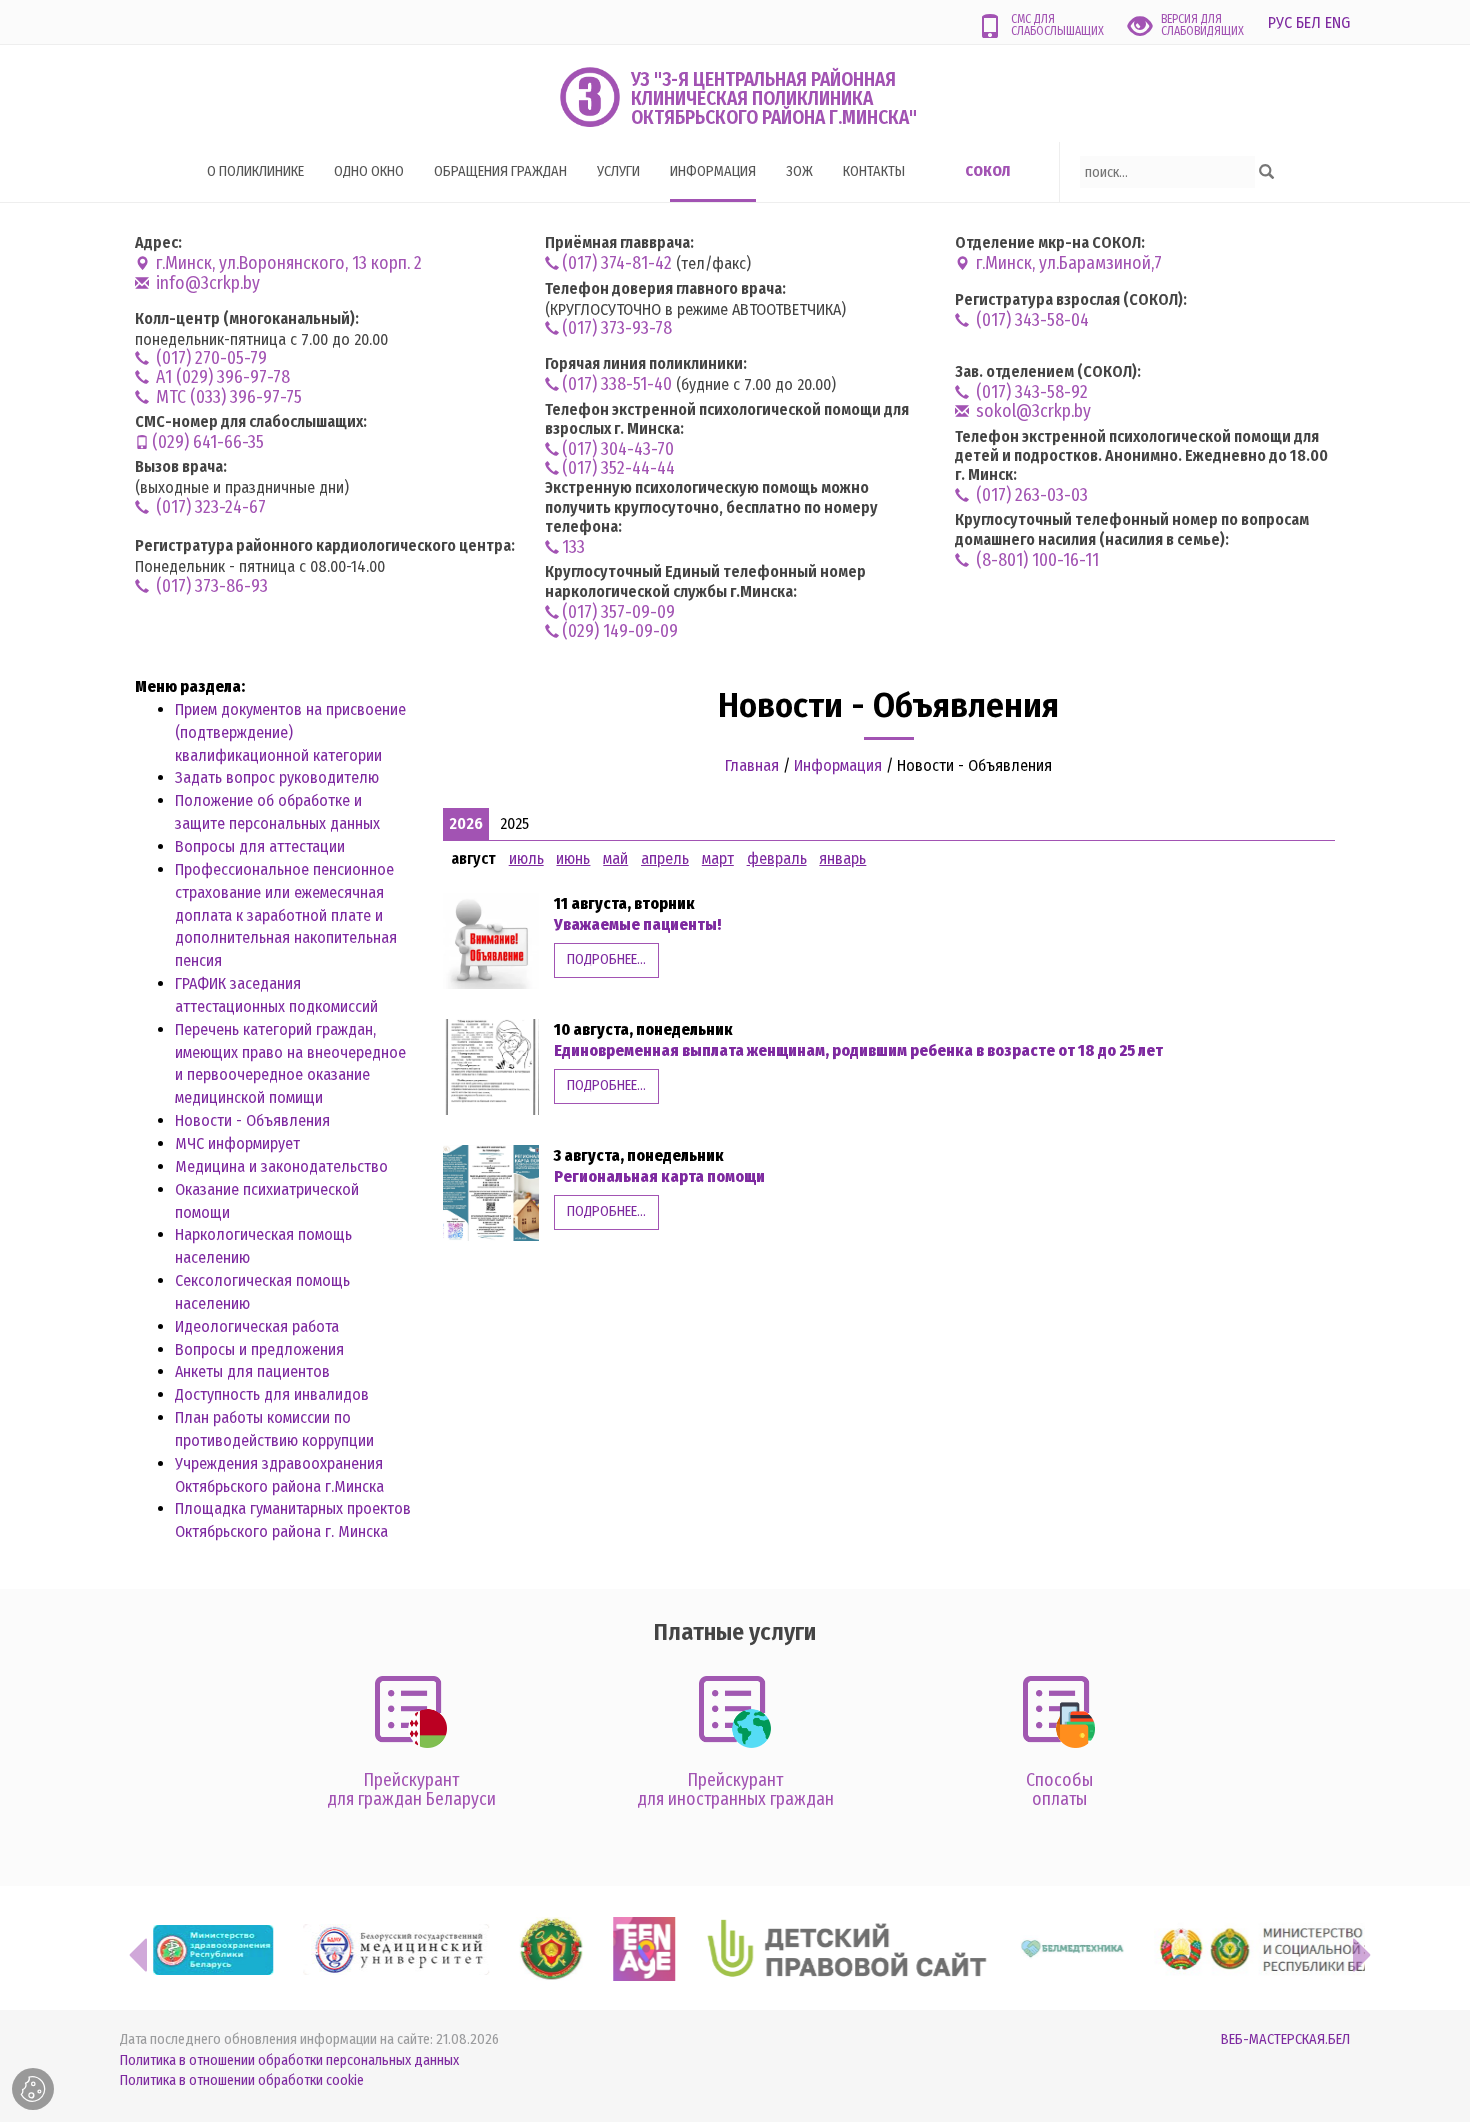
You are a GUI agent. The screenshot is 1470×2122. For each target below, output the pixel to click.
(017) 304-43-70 (618, 449)
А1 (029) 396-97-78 (221, 377)
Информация (713, 171)
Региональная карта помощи (659, 1176)
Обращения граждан (500, 171)
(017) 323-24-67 (209, 507)
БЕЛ (1308, 22)
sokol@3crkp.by (1031, 411)
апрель (665, 858)
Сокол (987, 171)
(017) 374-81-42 (617, 263)
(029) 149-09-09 (620, 631)
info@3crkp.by (206, 283)
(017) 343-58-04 (1030, 320)
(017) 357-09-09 (618, 612)
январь (842, 858)
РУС (1280, 22)
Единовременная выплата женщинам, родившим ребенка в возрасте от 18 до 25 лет (858, 1050)
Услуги (618, 171)
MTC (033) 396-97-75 (227, 397)
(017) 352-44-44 (618, 468)
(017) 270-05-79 (209, 358)
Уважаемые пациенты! (637, 924)
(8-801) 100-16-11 (1035, 560)
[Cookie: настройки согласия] (33, 2089)
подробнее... (606, 959)
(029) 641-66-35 (208, 442)
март (718, 858)
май (615, 858)
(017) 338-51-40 (617, 384)
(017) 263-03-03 (1030, 495)
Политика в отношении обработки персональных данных (289, 2060)
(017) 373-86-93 (210, 586)
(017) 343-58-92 (1030, 392)
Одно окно (369, 171)
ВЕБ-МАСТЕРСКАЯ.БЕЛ (1285, 2039)
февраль (777, 858)
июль (526, 858)
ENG (1337, 22)
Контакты (874, 171)
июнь (573, 858)
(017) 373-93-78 (617, 328)
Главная (752, 765)
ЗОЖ (799, 171)
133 (573, 547)
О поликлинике (255, 171)
